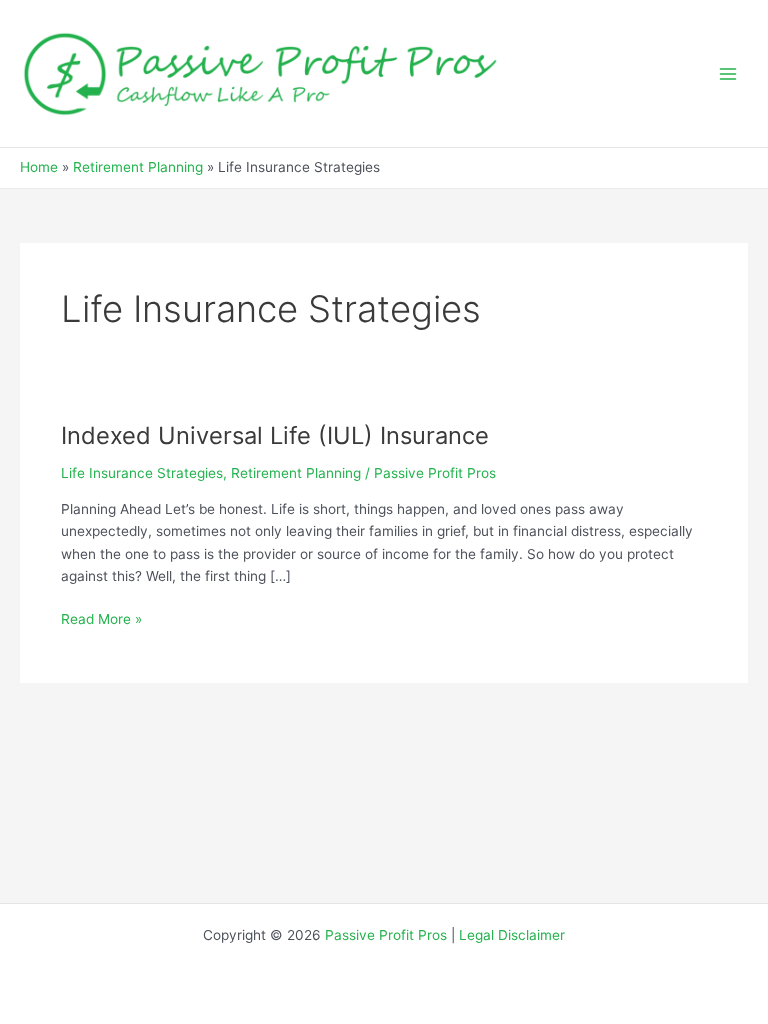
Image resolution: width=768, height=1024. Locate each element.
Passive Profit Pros (386, 935)
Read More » (101, 617)
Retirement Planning (138, 167)
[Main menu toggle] (728, 73)
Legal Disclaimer (512, 935)
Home (39, 167)
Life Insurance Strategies (142, 473)
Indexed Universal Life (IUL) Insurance (275, 435)
